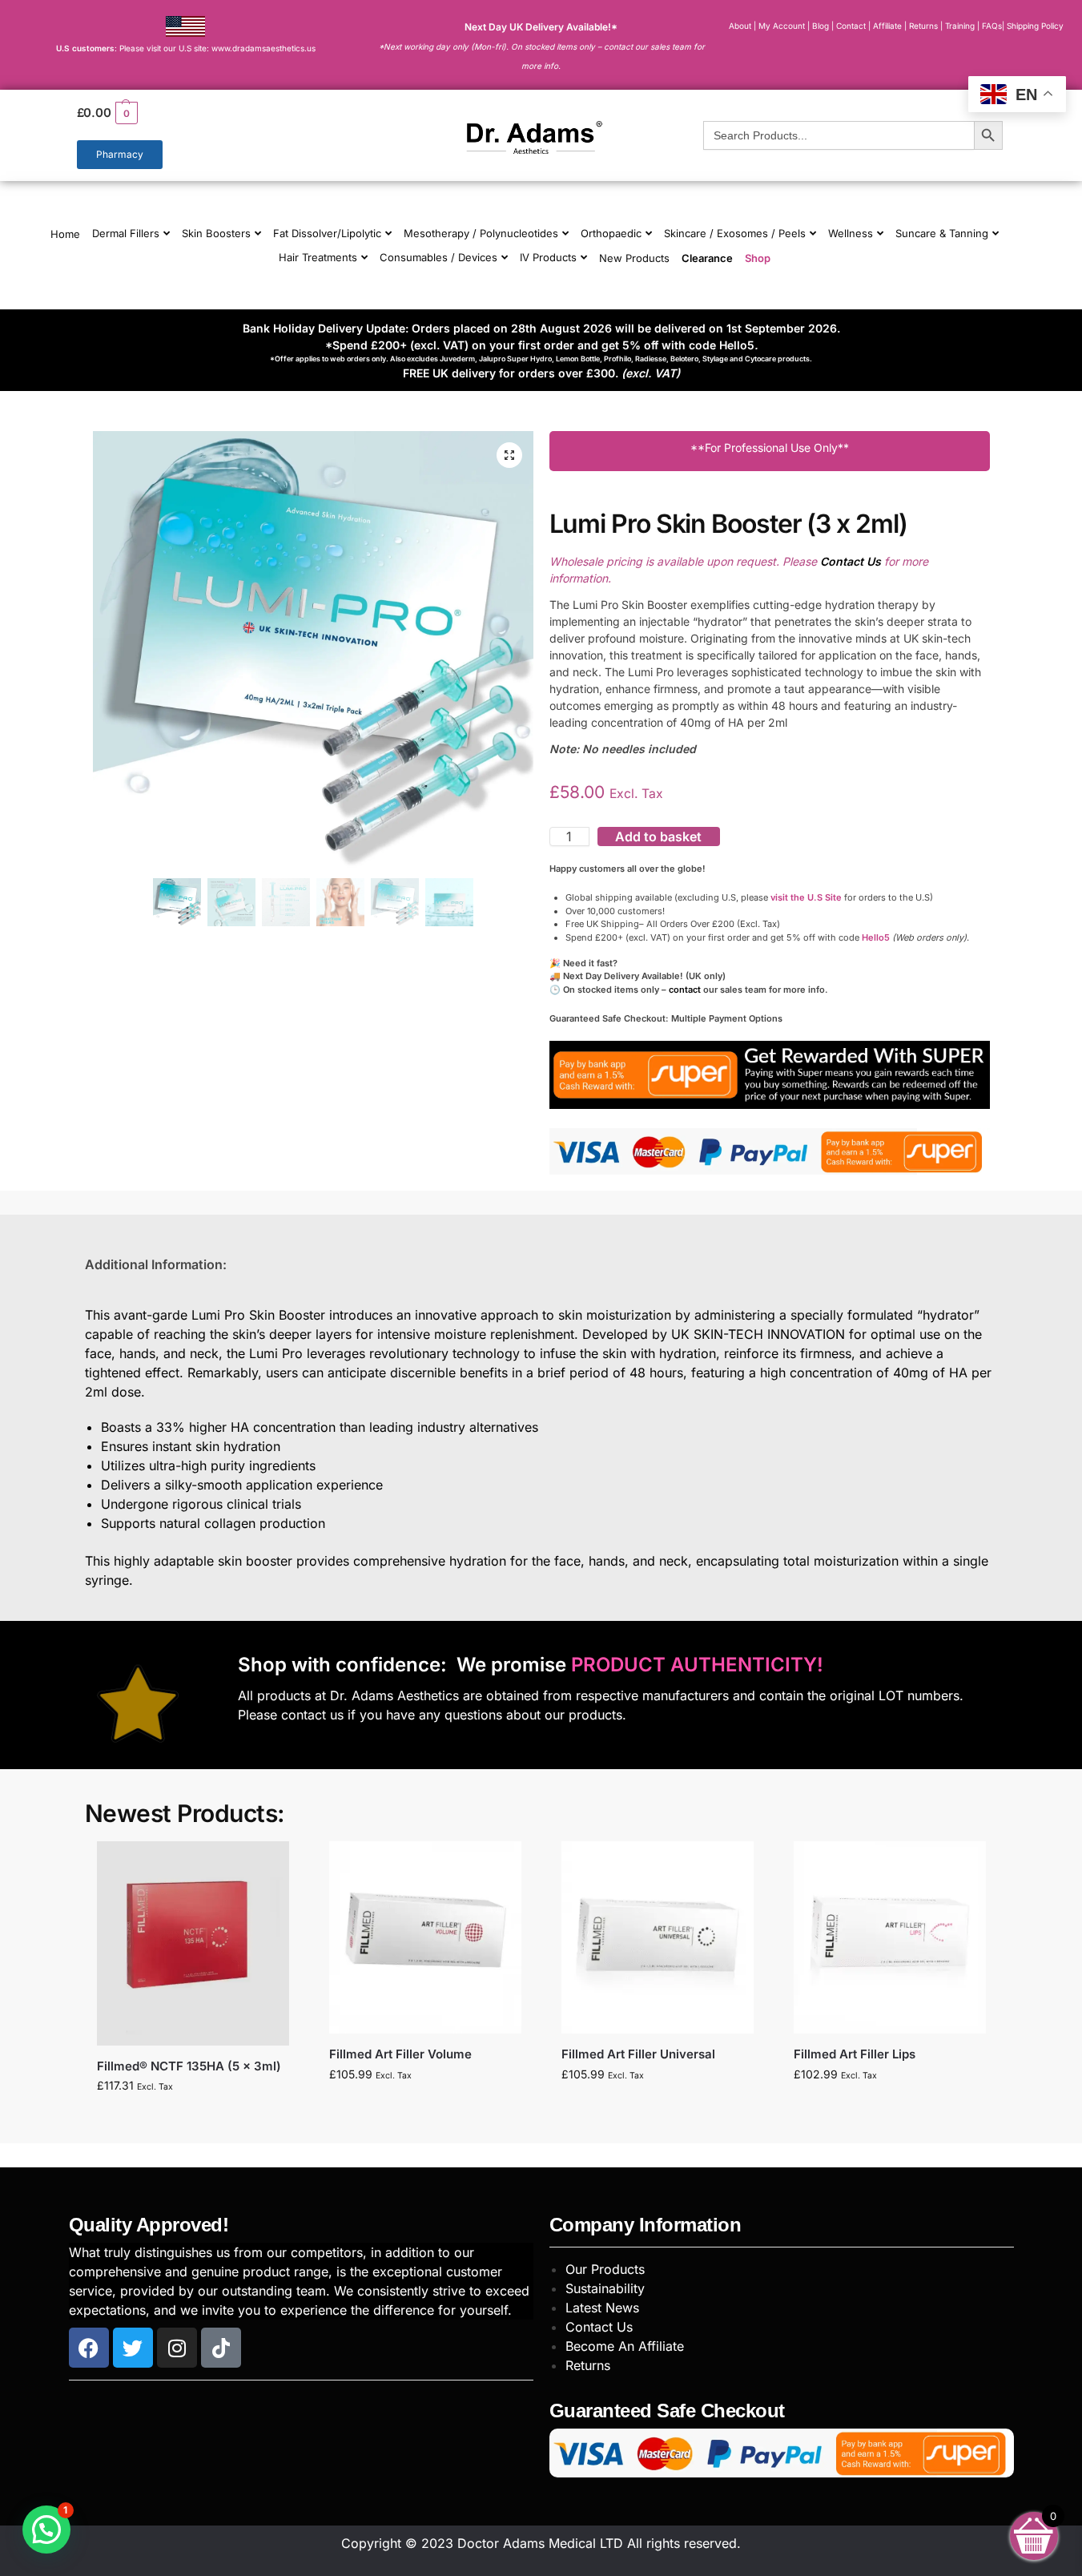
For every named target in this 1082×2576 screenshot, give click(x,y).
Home (65, 234)
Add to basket (658, 836)
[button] (221, 113)
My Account (782, 26)
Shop (758, 258)
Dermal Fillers (126, 233)
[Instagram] (177, 2348)
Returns (588, 2365)
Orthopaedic (611, 233)
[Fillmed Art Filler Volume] (425, 1937)
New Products (634, 258)
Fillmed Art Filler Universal (638, 2054)
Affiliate (889, 26)
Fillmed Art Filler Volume (400, 2054)
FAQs (992, 26)
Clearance (707, 258)
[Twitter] (133, 2348)
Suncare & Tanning (942, 233)
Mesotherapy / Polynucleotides (481, 233)
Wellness (851, 233)
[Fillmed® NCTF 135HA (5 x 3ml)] (193, 1943)
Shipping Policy (1035, 26)
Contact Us (599, 2327)
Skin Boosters (216, 233)
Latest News (602, 2308)
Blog (821, 26)
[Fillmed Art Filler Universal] (658, 1937)
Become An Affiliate (625, 2346)
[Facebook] (89, 2348)
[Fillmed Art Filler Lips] (890, 1937)
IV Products (548, 257)
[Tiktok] (221, 2348)
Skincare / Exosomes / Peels (735, 233)
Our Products (605, 2269)
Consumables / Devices (438, 257)
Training (961, 26)
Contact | (853, 26)
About (740, 26)
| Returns (922, 26)
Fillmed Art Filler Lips (855, 2054)
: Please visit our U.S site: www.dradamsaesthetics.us (186, 48)
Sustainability (605, 2288)
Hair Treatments (318, 257)
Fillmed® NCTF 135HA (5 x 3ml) (189, 2066)
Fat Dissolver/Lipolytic (327, 233)
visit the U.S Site (806, 897)
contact (685, 990)
